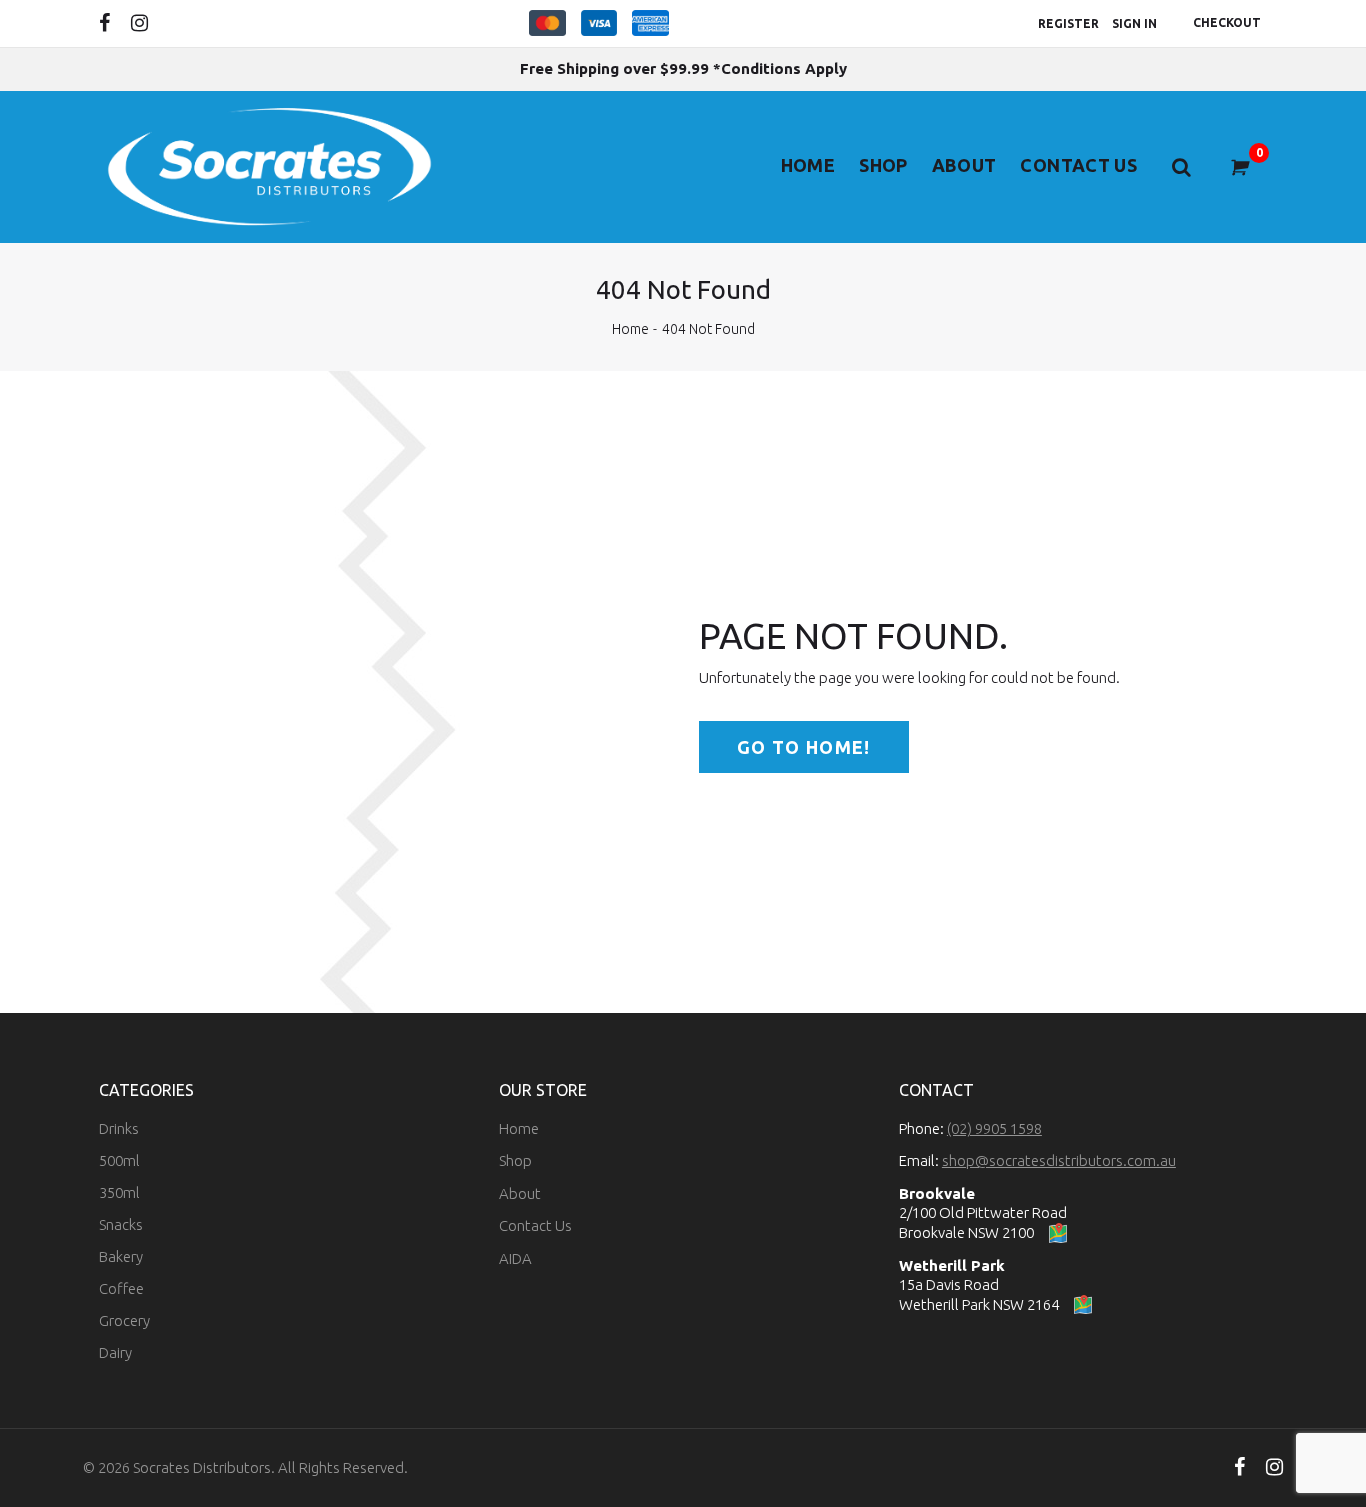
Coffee (121, 1288)
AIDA (515, 1258)
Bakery (121, 1256)
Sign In (1134, 23)
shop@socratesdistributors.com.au (1059, 1160)
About (964, 165)
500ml (119, 1160)
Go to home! (804, 747)
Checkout (1227, 22)
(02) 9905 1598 (994, 1128)
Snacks (121, 1224)
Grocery (124, 1320)
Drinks (119, 1128)
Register (1068, 23)
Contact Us (1078, 165)
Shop (883, 165)
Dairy (115, 1352)
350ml (119, 1192)
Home (808, 165)
